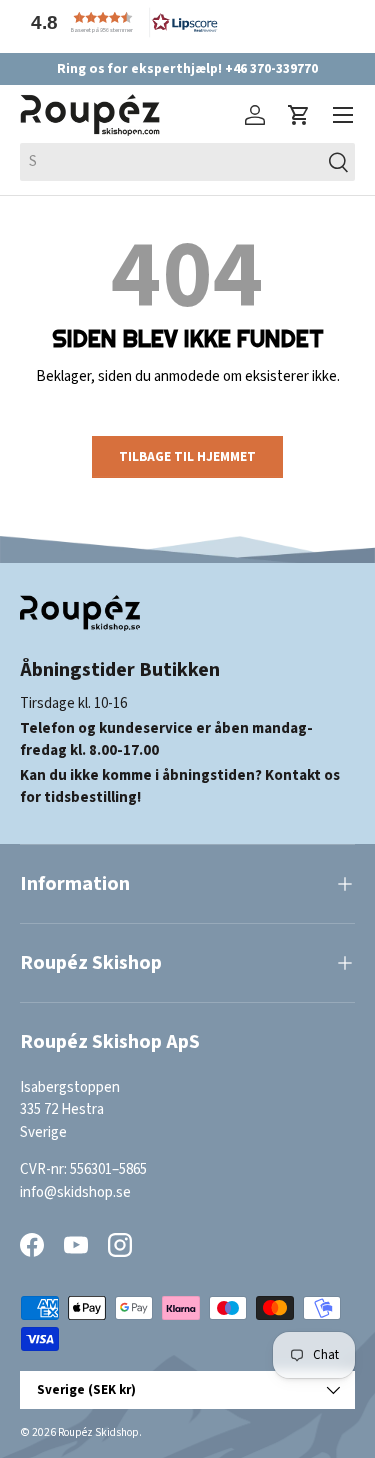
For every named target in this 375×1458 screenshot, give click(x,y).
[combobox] (187, 162)
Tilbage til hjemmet (187, 456)
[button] (120, 22)
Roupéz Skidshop (98, 1432)
